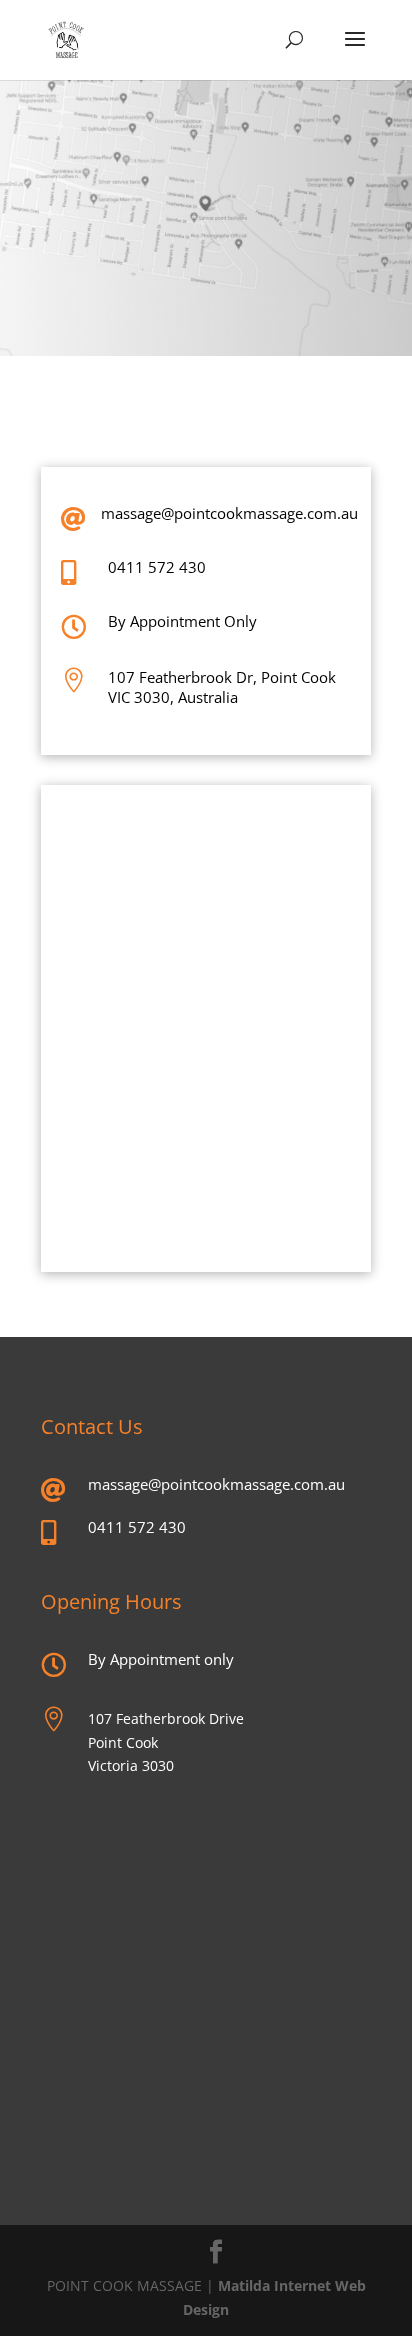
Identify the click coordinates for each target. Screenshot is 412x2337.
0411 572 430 (157, 567)
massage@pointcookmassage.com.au (229, 513)
